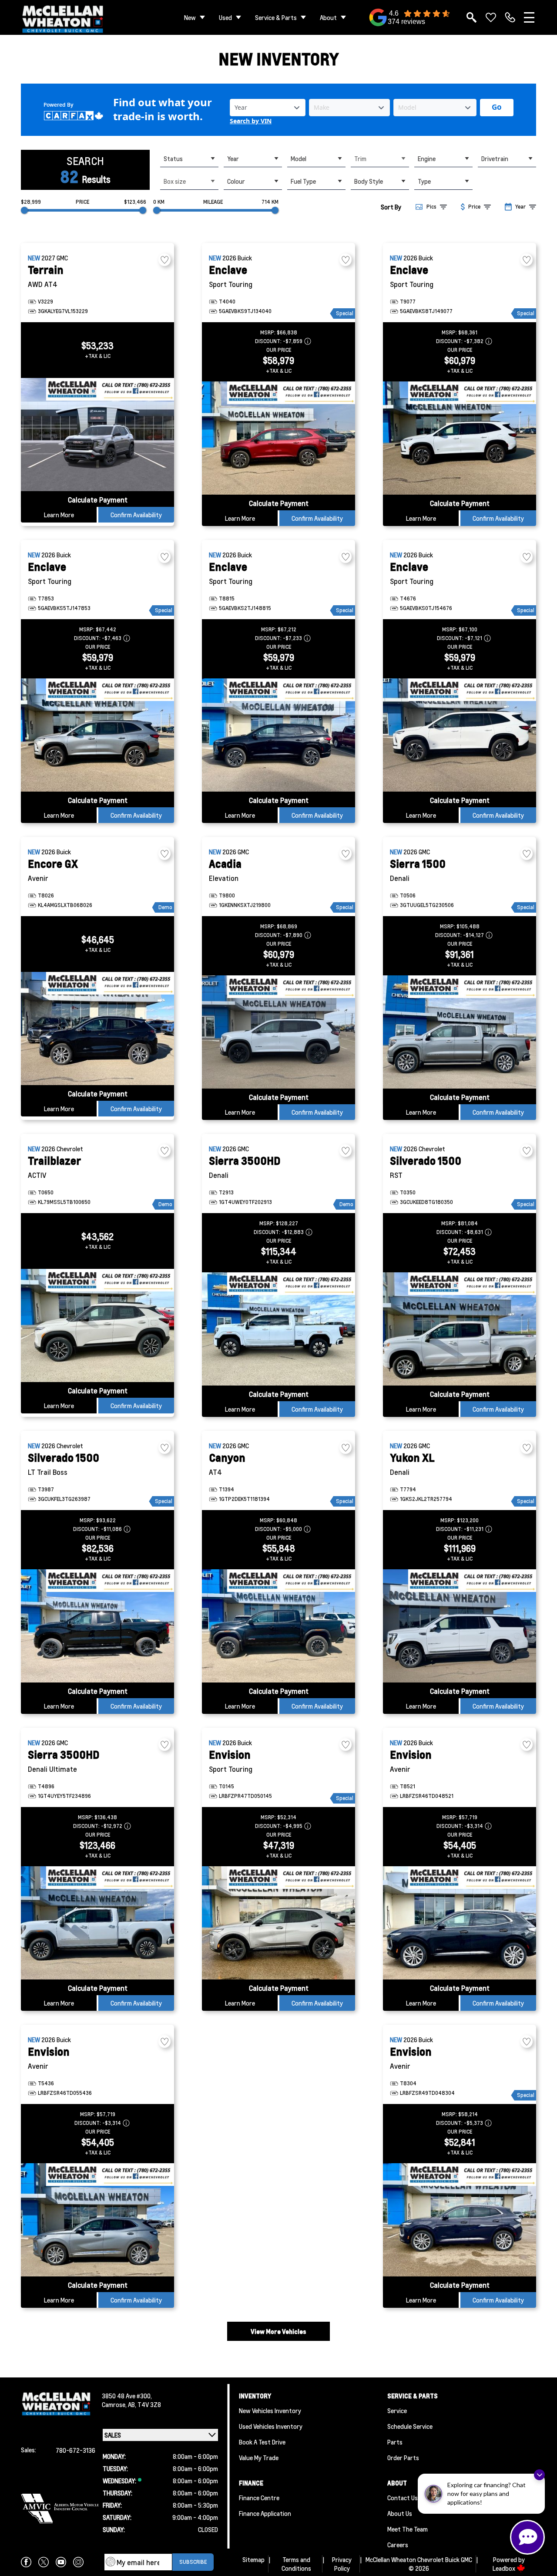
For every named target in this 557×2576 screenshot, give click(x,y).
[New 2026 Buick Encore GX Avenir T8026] (97, 1028)
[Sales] (510, 17)
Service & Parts (276, 17)
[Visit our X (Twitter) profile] (44, 2562)
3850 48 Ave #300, (127, 2396)
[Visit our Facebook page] (26, 2562)
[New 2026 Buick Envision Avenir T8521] (460, 1923)
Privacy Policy (342, 2564)
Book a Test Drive (262, 2442)
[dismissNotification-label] (539, 2475)
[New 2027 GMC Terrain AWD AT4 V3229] (97, 435)
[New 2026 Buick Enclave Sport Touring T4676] (460, 735)
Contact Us (403, 2498)
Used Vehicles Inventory (271, 2426)
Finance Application (265, 2513)
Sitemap (253, 2559)
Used (225, 17)
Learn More (59, 515)
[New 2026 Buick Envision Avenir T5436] (97, 2220)
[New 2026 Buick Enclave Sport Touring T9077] (460, 438)
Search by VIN (251, 121)
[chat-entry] (527, 2537)
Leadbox (505, 2568)
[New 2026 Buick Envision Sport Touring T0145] (278, 1923)
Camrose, (115, 2404)
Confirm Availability (136, 515)
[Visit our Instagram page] (78, 2562)
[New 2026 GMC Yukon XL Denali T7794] (460, 1626)
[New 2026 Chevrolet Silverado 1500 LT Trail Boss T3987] (97, 1626)
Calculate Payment (98, 500)
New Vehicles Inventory (270, 2411)
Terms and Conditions (296, 2564)
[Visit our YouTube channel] (61, 2562)
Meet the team (408, 2529)
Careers (398, 2545)
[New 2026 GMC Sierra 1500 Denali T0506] (460, 1032)
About (328, 17)
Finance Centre (259, 2498)
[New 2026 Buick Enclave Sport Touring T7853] (97, 735)
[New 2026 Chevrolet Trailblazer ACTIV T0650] (97, 1325)
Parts (395, 2442)
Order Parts (403, 2458)
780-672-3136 (75, 2450)
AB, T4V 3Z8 (144, 2404)
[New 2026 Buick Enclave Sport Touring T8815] (278, 735)
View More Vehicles (278, 2331)
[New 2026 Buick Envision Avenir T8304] (460, 2220)
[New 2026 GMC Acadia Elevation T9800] (278, 1032)
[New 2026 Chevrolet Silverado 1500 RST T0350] (460, 1329)
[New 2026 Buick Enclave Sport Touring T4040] (278, 438)
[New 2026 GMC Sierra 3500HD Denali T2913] (278, 1329)
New (190, 17)
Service (397, 2411)
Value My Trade (259, 2458)
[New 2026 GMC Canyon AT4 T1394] (278, 1626)
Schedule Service (410, 2426)
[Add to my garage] (164, 260)
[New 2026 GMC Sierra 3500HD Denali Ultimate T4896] (97, 1923)
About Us (400, 2513)
